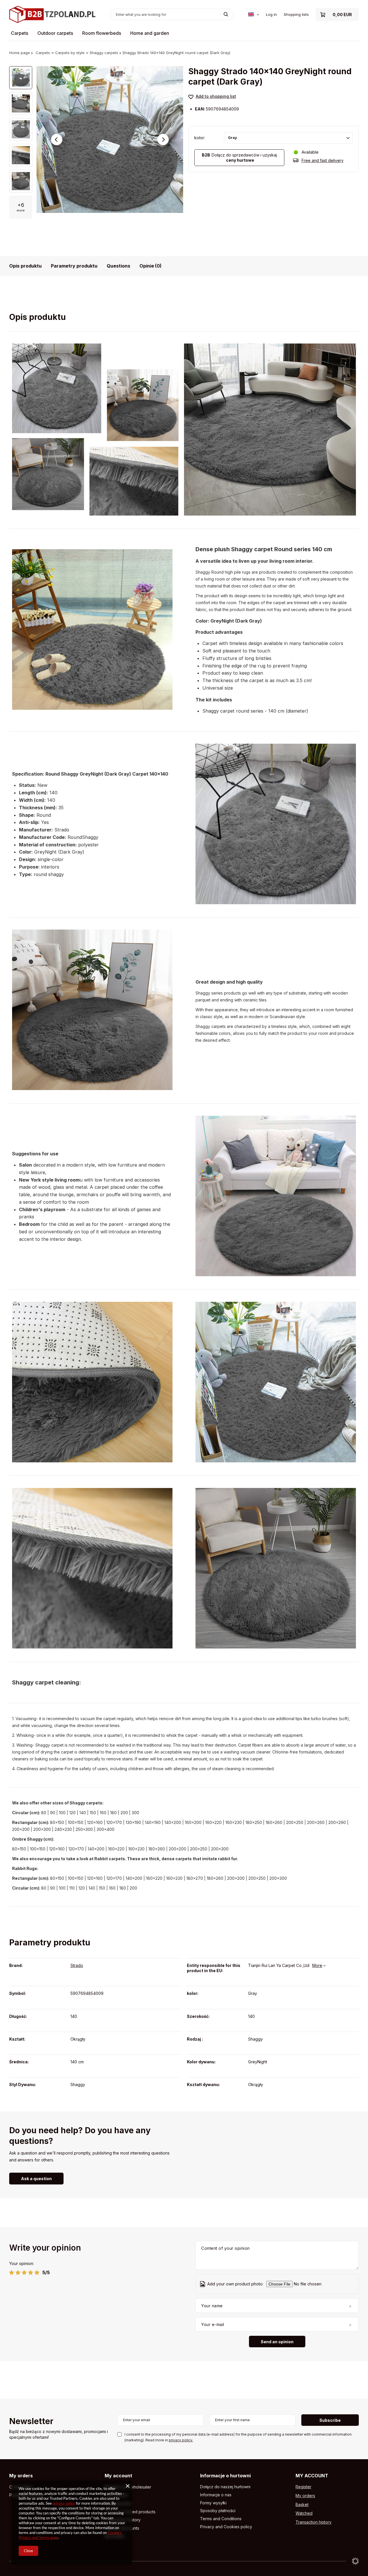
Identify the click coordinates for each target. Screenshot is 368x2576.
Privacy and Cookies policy (226, 2527)
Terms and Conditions (221, 2519)
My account (118, 2476)
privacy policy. (181, 2440)
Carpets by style (70, 53)
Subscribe (330, 2420)
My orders (21, 2476)
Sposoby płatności (218, 2511)
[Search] (226, 14)
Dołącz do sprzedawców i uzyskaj (239, 158)
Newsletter (31, 2422)
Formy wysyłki (213, 2503)
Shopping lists (296, 14)
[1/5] (12, 2272)
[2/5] (18, 2272)
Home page (20, 53)
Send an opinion (277, 2342)
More (317, 1965)
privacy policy (64, 2503)
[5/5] (37, 2272)
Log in (271, 14)
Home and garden (150, 33)
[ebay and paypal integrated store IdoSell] (355, 2561)
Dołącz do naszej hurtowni (225, 2487)
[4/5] (31, 2272)
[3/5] (24, 2272)
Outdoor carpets (55, 33)
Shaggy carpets (104, 53)
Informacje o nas (216, 2495)
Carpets (20, 33)
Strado (77, 1965)
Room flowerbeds (102, 33)
